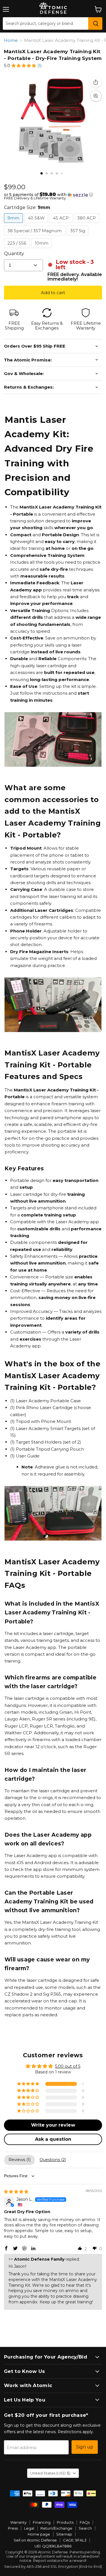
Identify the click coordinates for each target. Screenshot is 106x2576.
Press (13, 2528)
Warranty (18, 2522)
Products (65, 2522)
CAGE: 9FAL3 (75, 2540)
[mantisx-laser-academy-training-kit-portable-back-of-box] (67, 173)
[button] (24, 66)
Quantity (14, 254)
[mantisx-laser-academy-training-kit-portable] (52, 173)
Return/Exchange (56, 2528)
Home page (39, 2534)
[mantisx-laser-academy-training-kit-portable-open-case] (62, 173)
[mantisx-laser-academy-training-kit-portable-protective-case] (57, 173)
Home (11, 40)
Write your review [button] (53, 2125)
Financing (42, 2522)
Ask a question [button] (53, 2139)
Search (85, 2528)
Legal (29, 2528)
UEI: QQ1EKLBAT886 (53, 2546)
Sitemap (64, 2534)
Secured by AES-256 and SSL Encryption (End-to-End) (53, 2566)
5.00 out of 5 (68, 2066)
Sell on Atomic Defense (35, 2540)
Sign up (85, 2447)
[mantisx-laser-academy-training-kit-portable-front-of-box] (47, 173)
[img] (16, 2192)
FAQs (85, 2522)
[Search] (95, 23)
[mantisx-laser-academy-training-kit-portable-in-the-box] (42, 173)
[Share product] (96, 82)
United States (50, 2473)
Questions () (53, 2160)
